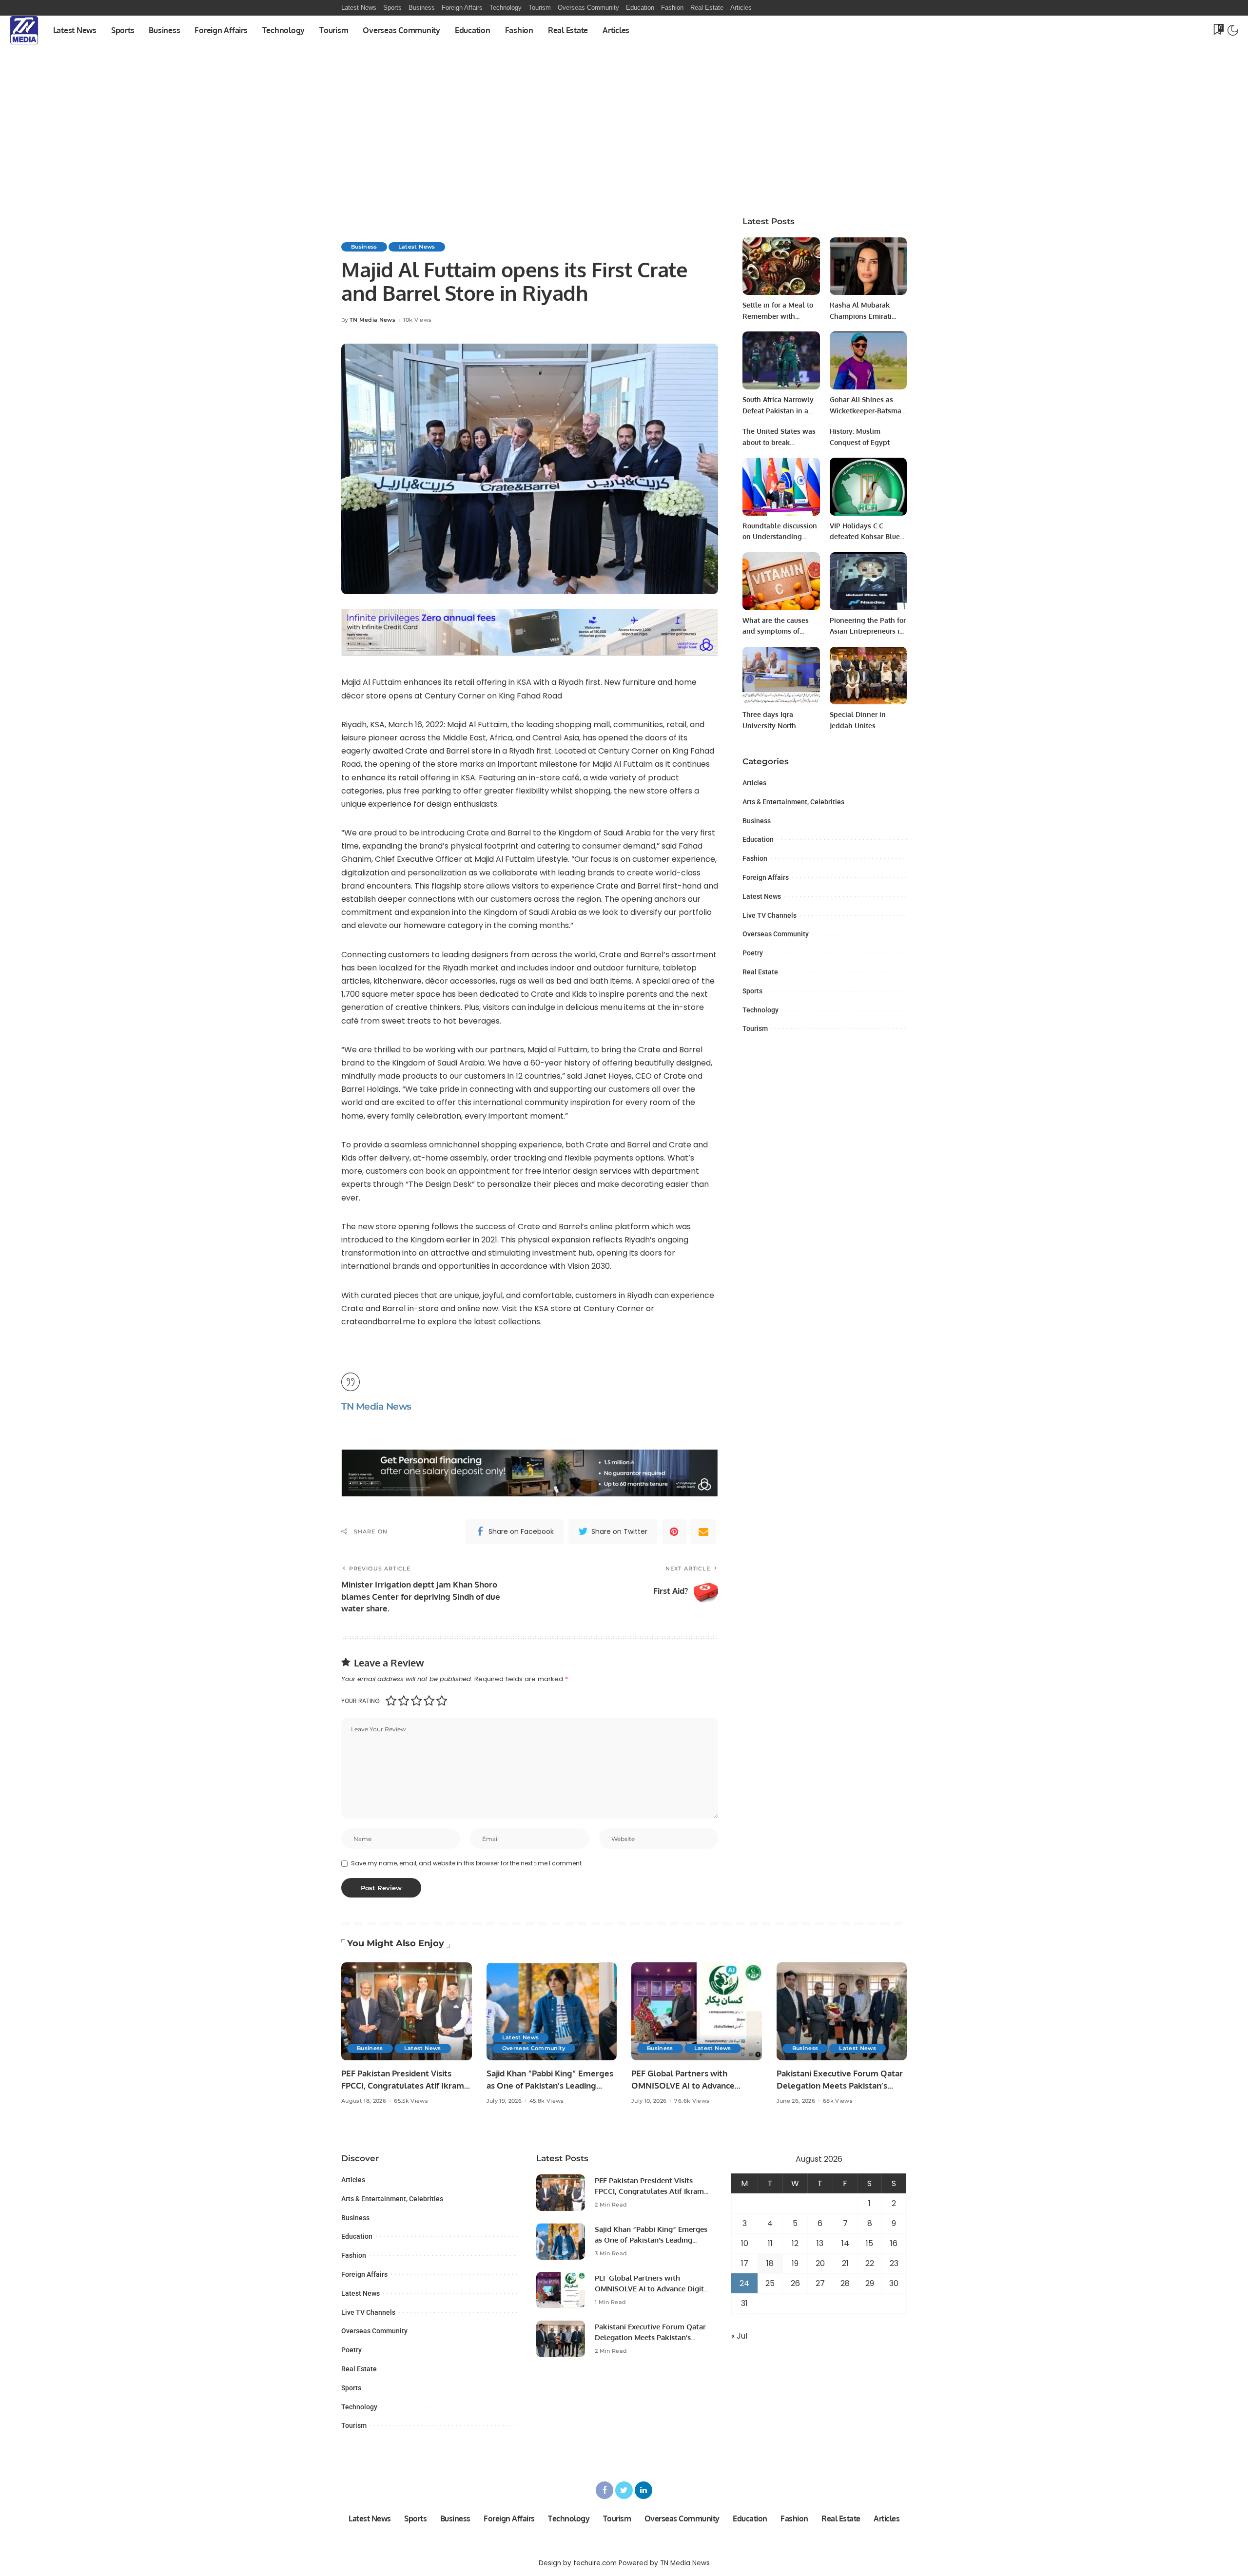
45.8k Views (547, 2101)
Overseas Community (776, 934)
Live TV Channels (770, 915)
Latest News (417, 247)
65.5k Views (411, 2101)
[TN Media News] (24, 30)
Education (758, 839)
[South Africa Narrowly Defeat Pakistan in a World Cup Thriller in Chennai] (781, 360)
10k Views (417, 320)
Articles (754, 783)
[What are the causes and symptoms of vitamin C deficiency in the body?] (781, 581)
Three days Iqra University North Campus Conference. (776, 725)
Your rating (361, 1701)
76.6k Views (692, 2101)
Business (364, 247)
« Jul (739, 2336)
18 (770, 2263)
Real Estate (760, 972)
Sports (752, 991)
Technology (760, 1010)
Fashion (755, 858)
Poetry (753, 953)
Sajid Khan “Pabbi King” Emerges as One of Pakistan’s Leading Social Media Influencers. (550, 2085)
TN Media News (372, 320)
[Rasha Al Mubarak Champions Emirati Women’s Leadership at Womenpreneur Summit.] (868, 266)
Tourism (755, 1028)
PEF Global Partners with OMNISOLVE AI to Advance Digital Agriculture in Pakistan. (690, 2085)
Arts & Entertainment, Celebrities (793, 802)
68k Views (838, 2101)
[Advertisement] (624, 118)
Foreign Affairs (766, 877)
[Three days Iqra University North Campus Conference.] (781, 676)
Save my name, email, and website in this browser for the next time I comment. (467, 1863)
